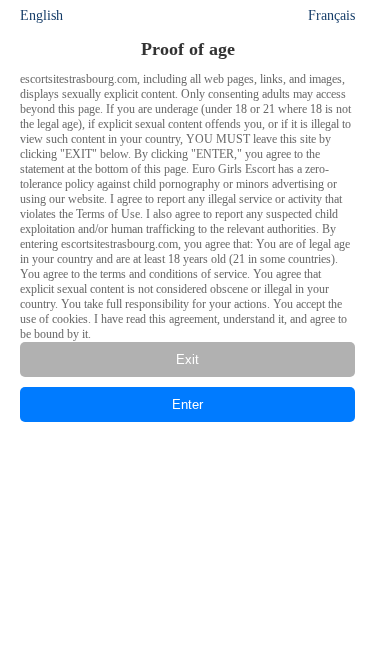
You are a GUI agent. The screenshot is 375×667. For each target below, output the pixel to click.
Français (331, 15)
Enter (187, 404)
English (41, 15)
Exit (187, 359)
